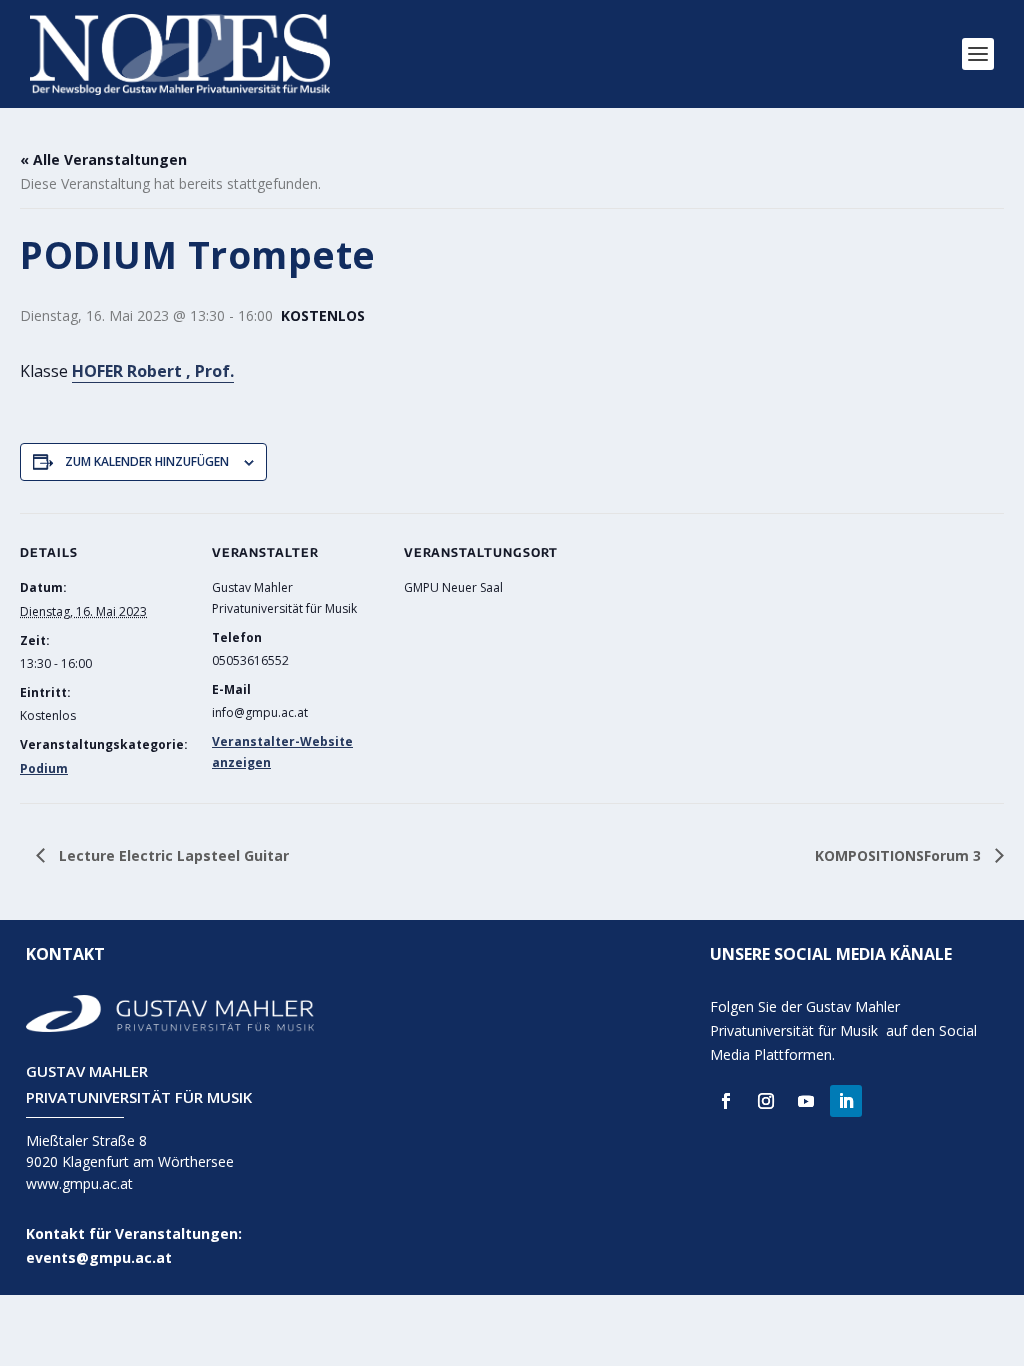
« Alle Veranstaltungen (103, 159)
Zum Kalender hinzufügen (147, 461)
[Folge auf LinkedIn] (846, 1101)
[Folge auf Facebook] (726, 1101)
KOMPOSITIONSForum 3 (900, 855)
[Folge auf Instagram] (766, 1101)
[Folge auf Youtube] (806, 1101)
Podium (44, 768)
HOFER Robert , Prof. (153, 371)
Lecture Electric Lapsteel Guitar (172, 855)
